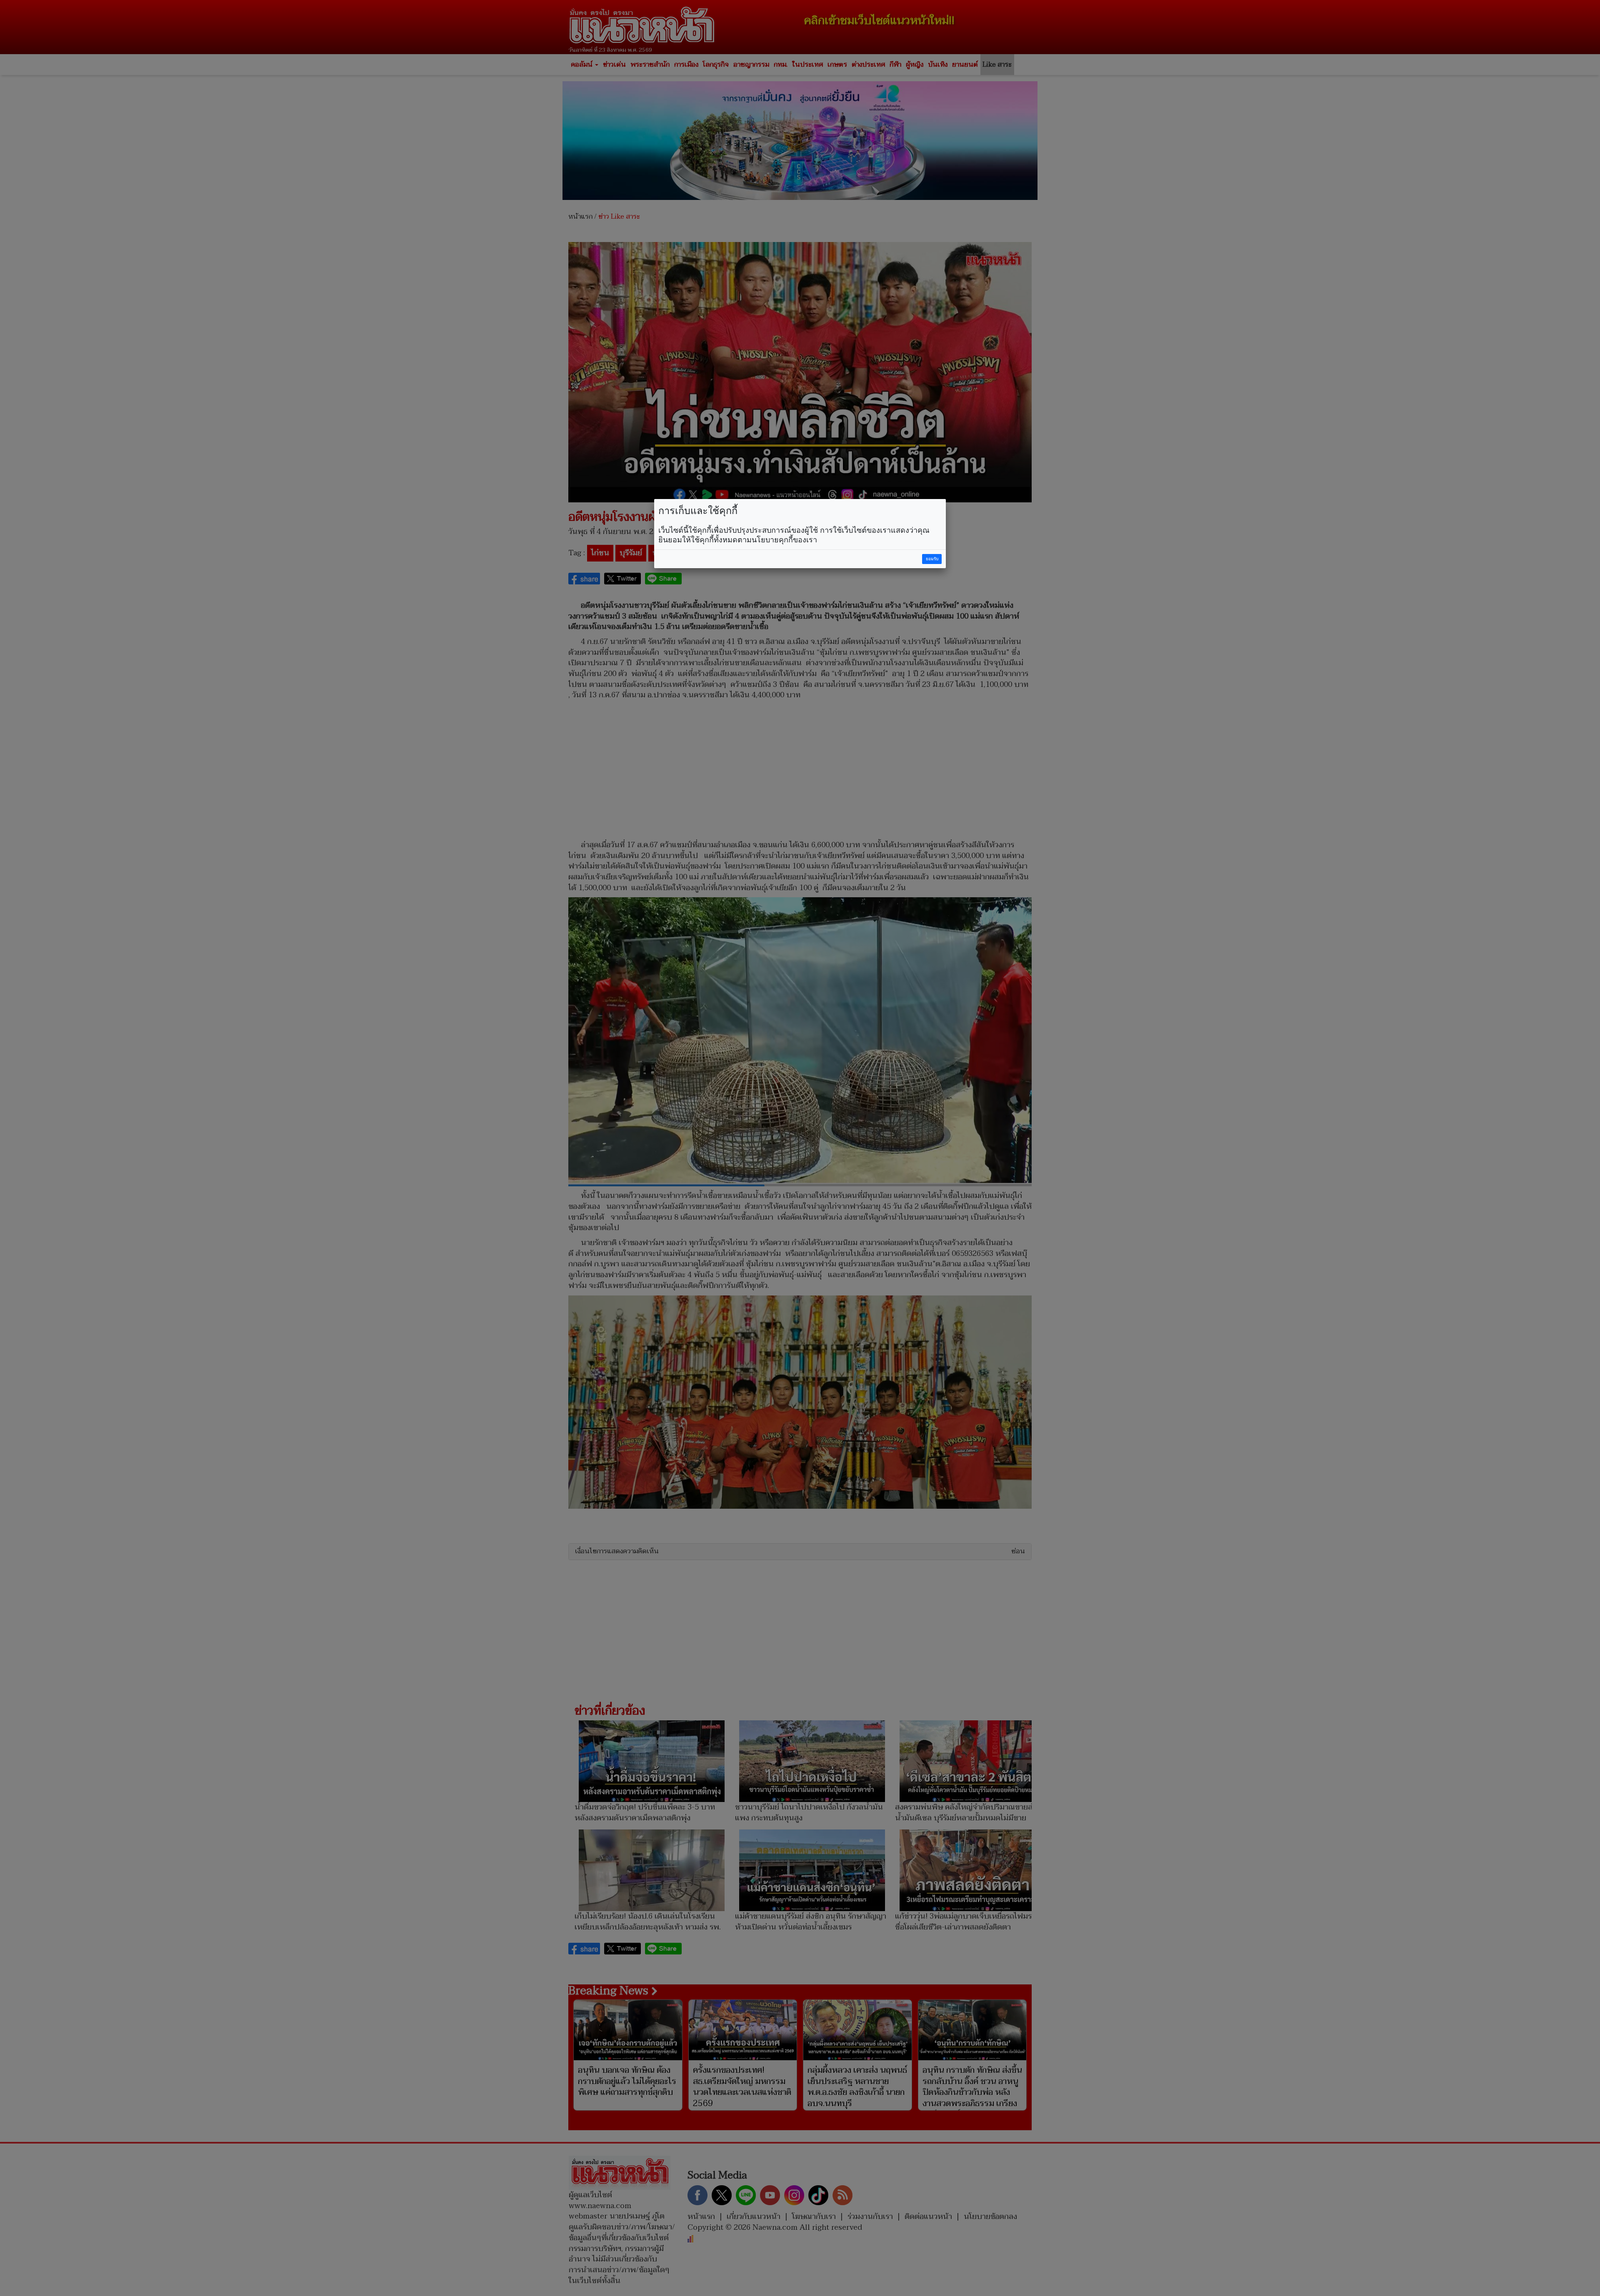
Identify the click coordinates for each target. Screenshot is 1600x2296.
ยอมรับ (932, 559)
